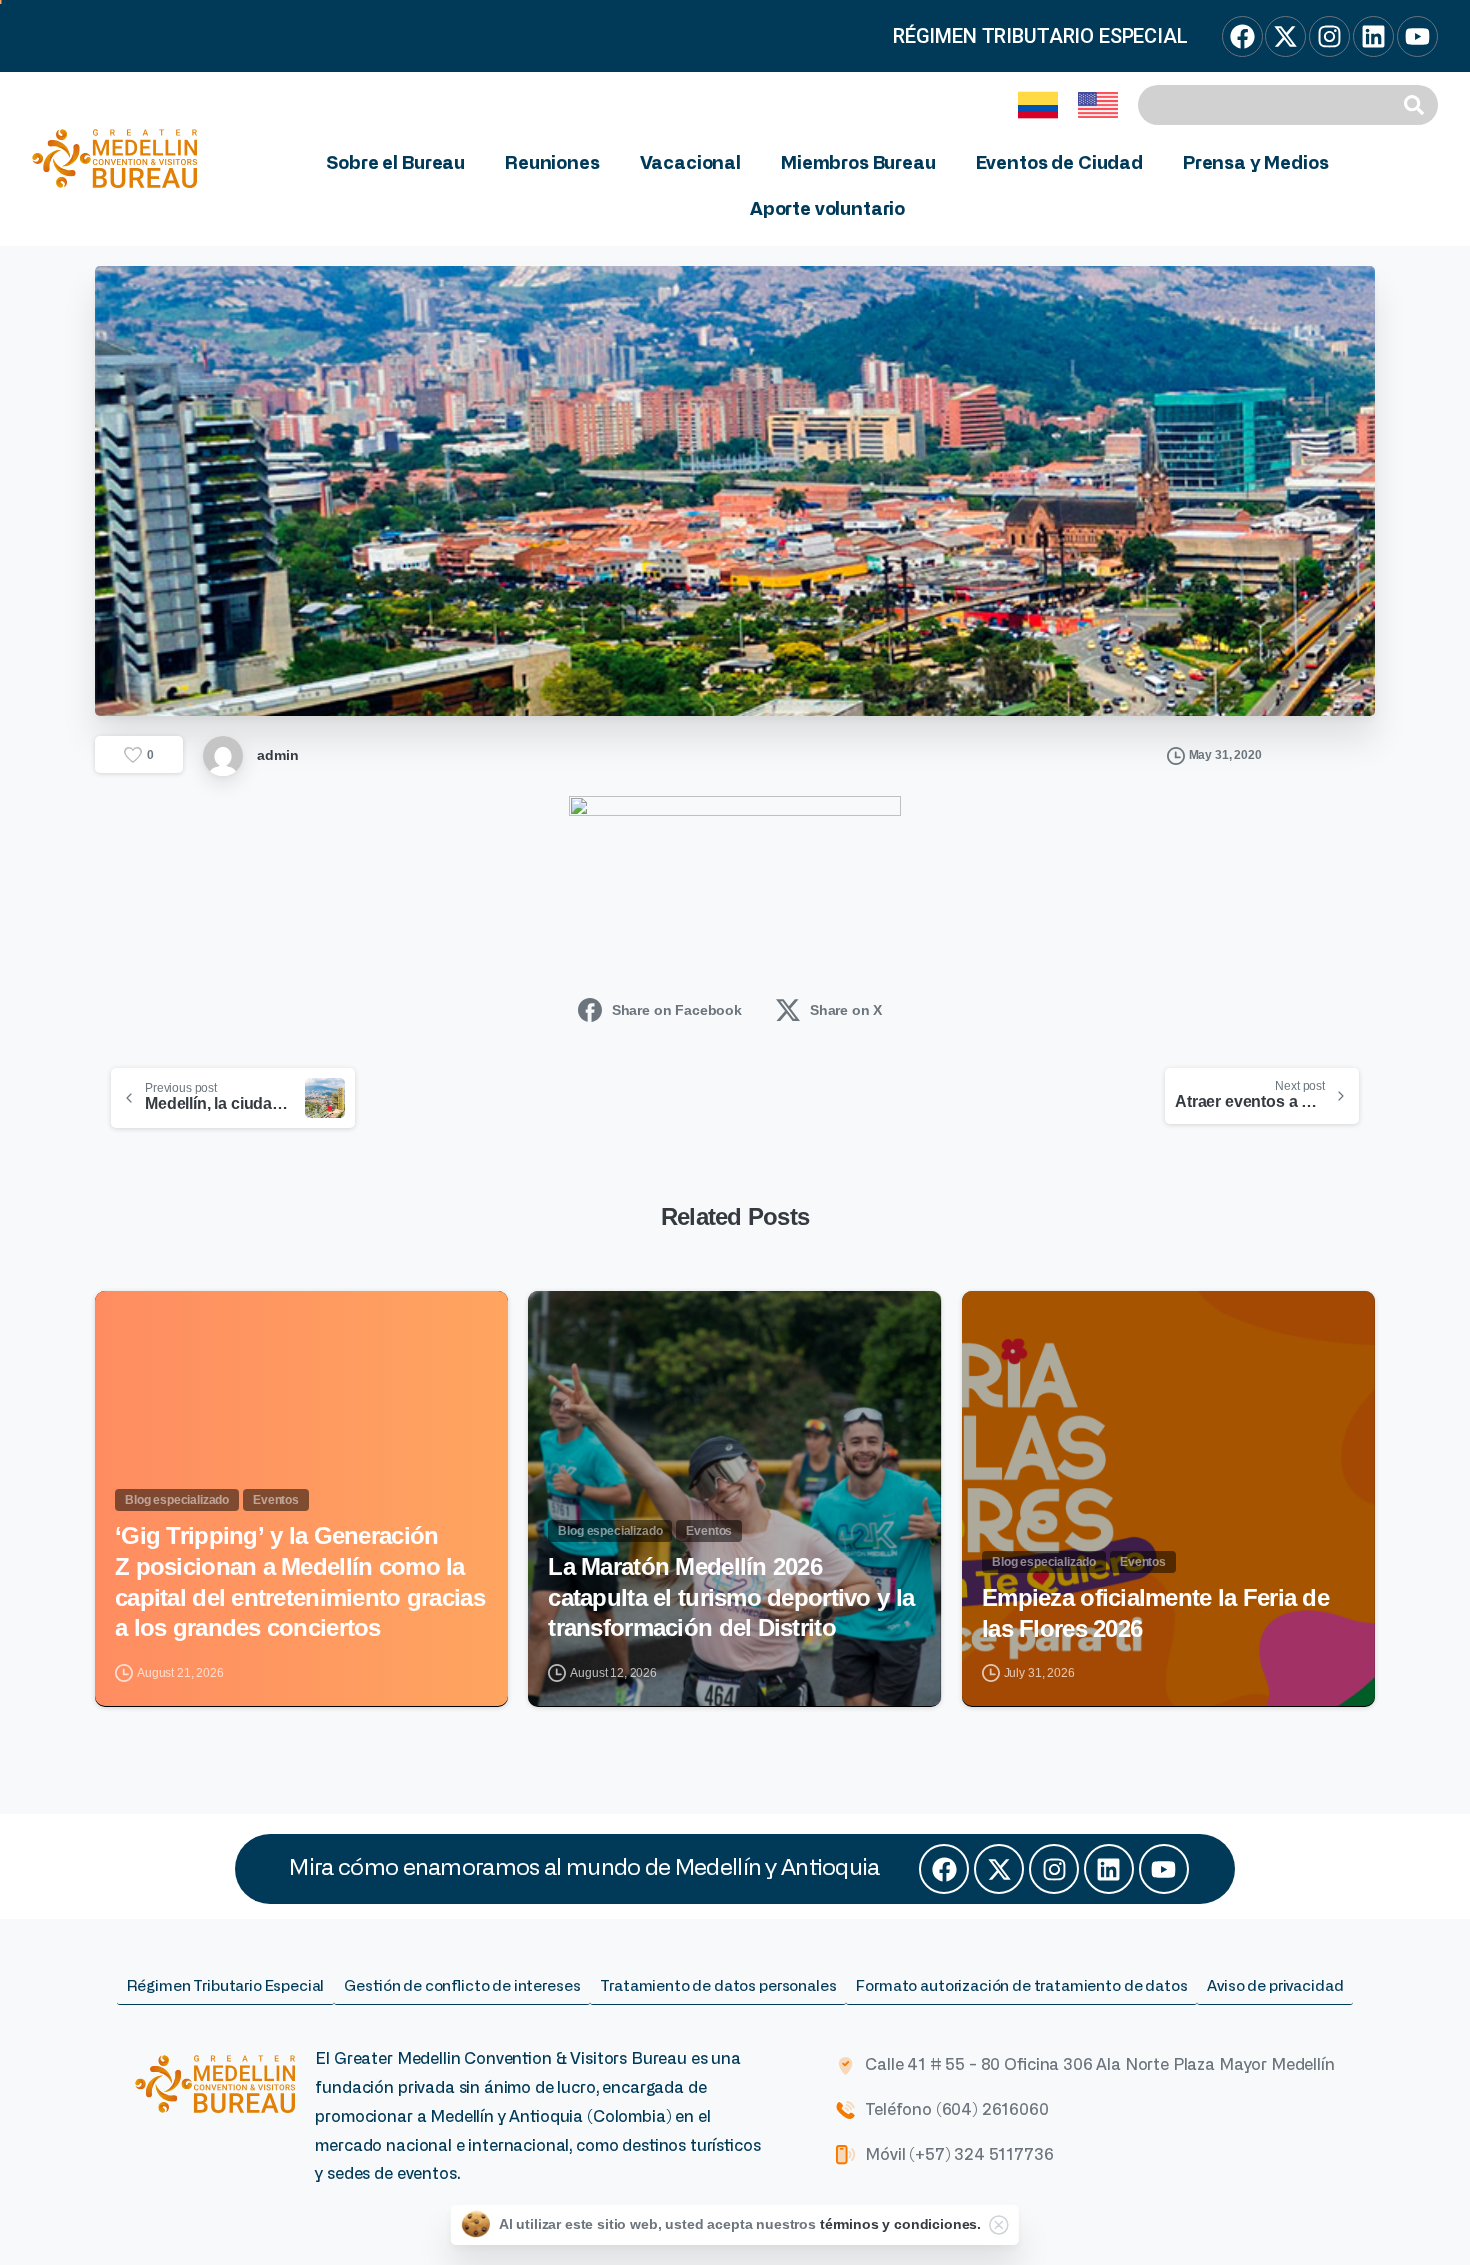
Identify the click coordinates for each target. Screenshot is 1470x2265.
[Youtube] (1164, 1869)
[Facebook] (944, 1869)
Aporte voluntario (827, 210)
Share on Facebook (677, 1010)
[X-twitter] (999, 1869)
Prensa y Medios (1256, 164)
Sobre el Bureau (395, 164)
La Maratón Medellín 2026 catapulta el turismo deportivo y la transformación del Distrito (731, 1597)
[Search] (1417, 105)
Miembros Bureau (858, 164)
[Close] (999, 2225)
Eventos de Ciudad (1059, 164)
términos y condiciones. (900, 2224)
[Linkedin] (1109, 1869)
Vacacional (690, 164)
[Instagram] (1054, 1869)
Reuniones (552, 164)
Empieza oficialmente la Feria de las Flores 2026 (1155, 1613)
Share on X (846, 1010)
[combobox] (1267, 105)
